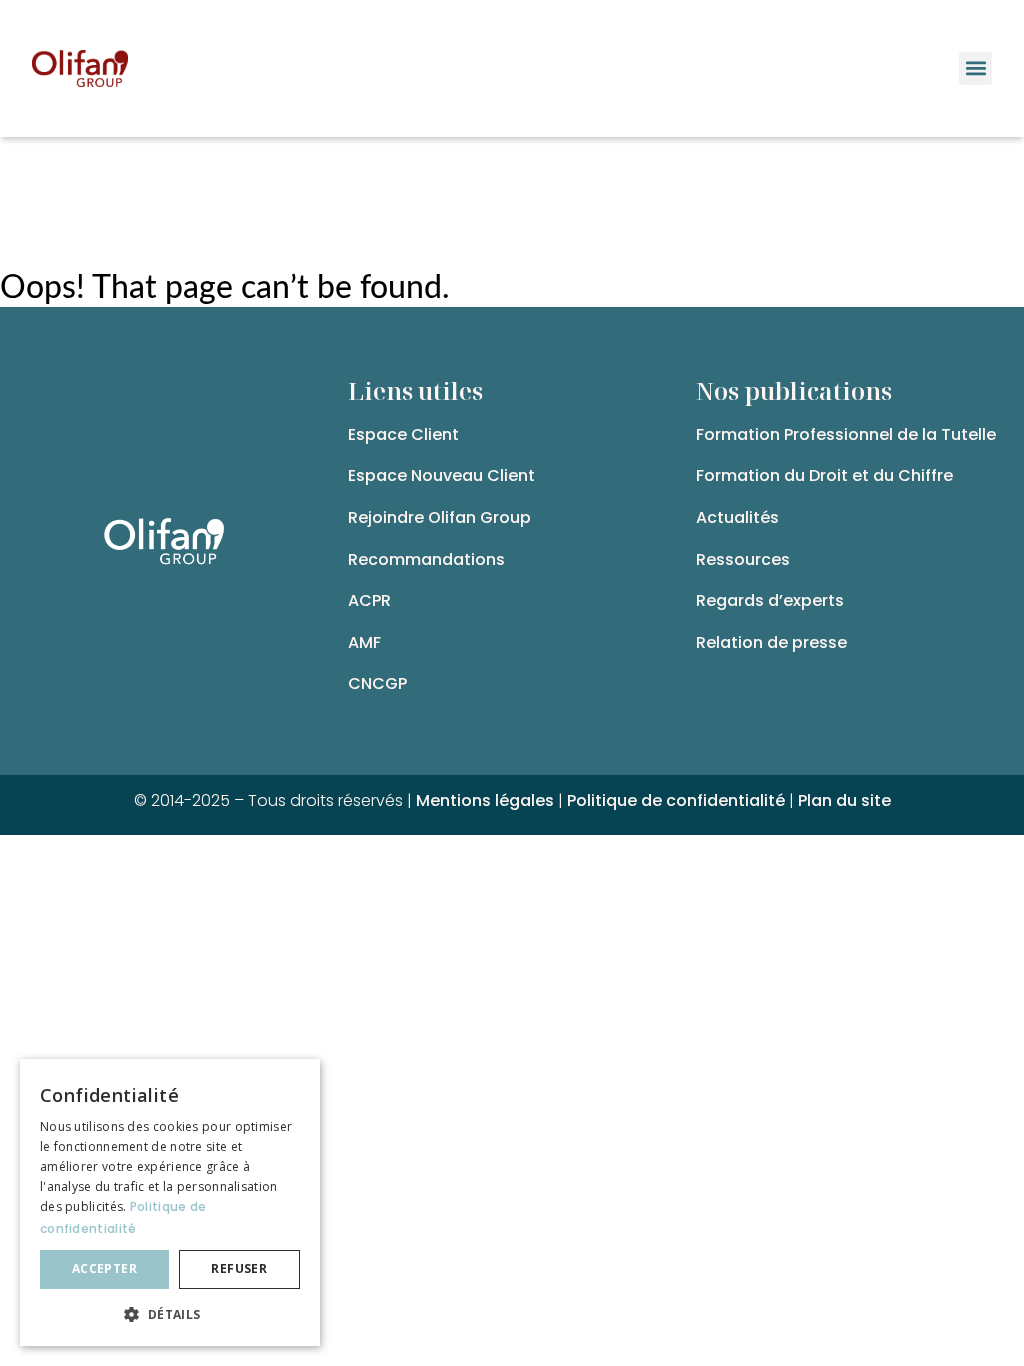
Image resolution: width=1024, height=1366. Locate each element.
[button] (975, 68)
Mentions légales (485, 800)
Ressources (743, 559)
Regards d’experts (770, 600)
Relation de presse (771, 642)
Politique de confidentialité (676, 800)
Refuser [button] (239, 1268)
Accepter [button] (104, 1268)
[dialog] (170, 1202)
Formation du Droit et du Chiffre (824, 475)
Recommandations (426, 559)
